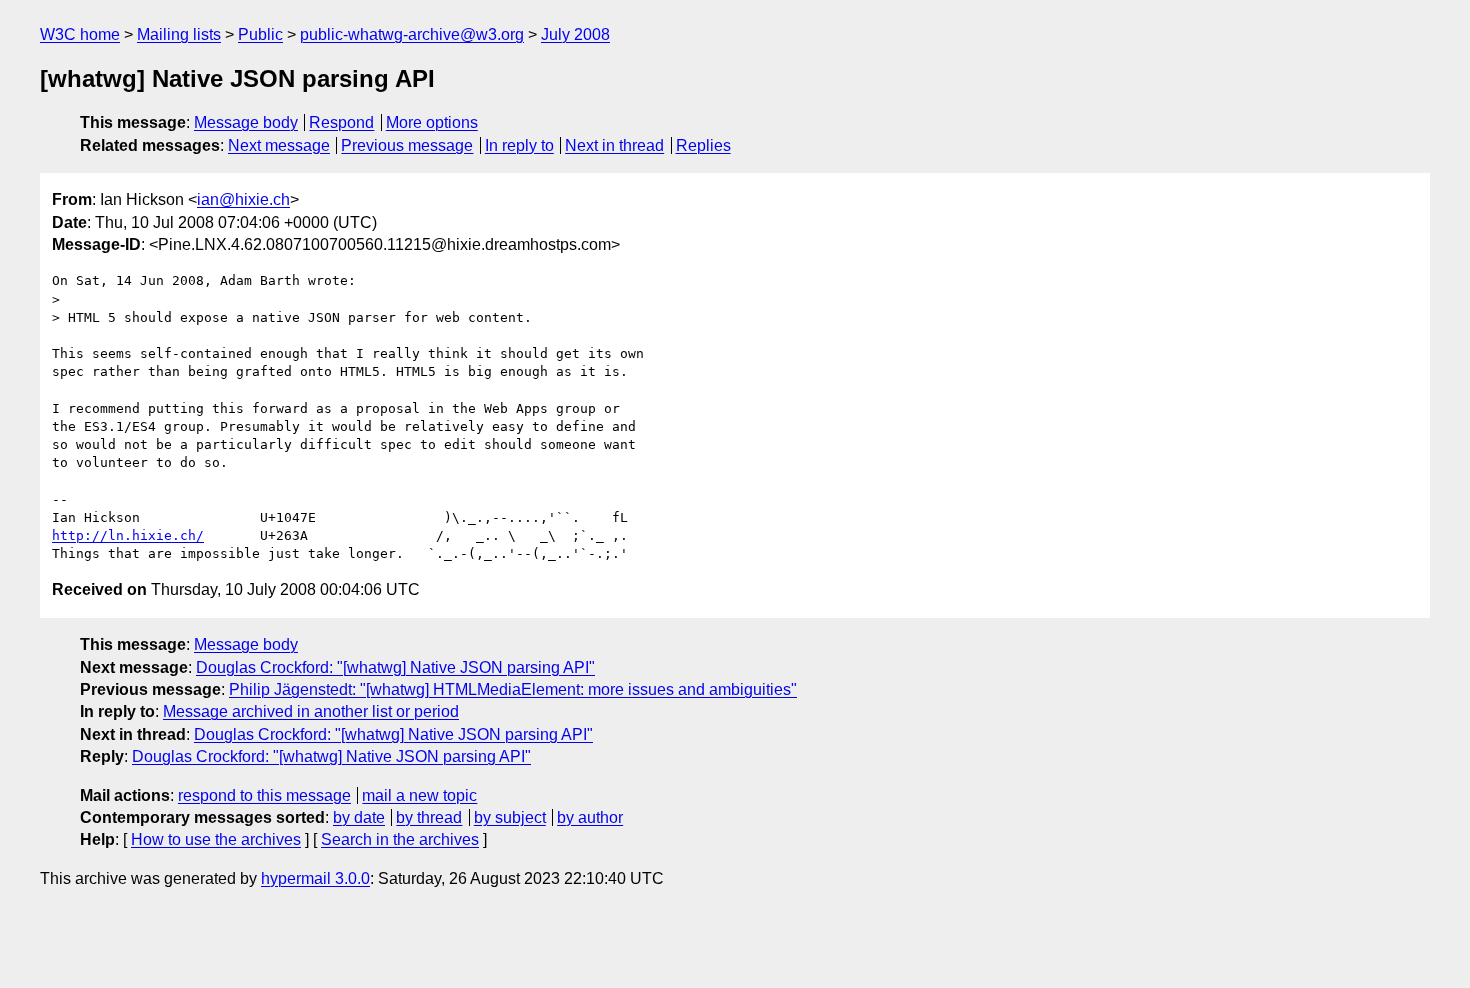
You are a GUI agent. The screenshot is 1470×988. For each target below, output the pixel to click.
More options (432, 122)
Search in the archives (400, 839)
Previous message (407, 145)
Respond (341, 122)
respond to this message (264, 795)
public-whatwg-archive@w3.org (412, 34)
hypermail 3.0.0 (315, 878)
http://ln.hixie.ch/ (128, 535)
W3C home (80, 34)
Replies (703, 145)
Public (260, 34)
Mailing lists (179, 34)
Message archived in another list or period (311, 711)
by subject (510, 817)
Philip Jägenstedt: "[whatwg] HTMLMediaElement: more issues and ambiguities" (513, 689)
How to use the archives (216, 839)
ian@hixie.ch (243, 199)
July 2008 (575, 34)
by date (359, 817)
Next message (279, 145)
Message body (246, 122)
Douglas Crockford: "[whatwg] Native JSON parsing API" (395, 667)
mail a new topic (419, 795)
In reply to (519, 145)
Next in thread (614, 145)
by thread (429, 817)
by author (590, 817)
